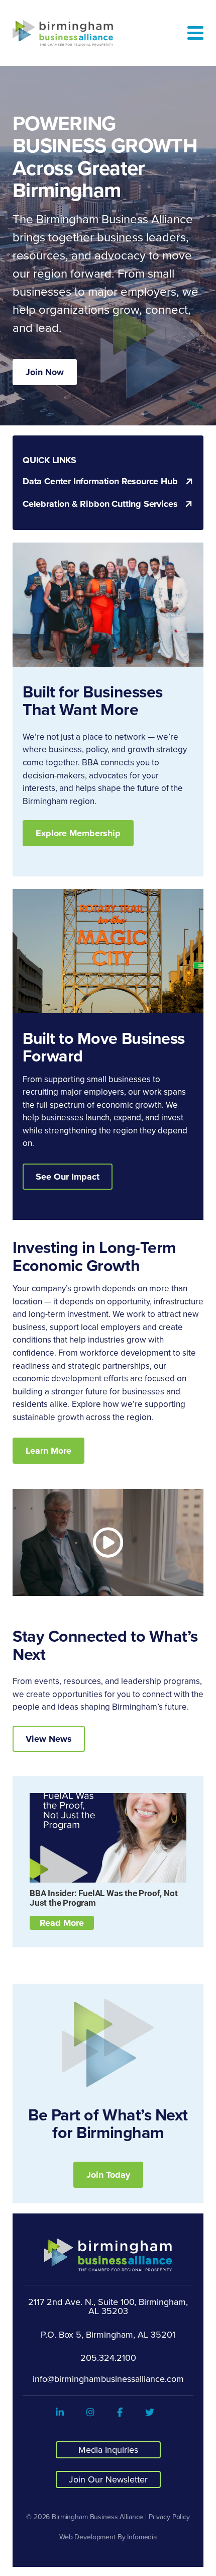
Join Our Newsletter (108, 2479)
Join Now (45, 372)
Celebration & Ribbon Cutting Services (100, 504)
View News (49, 1739)
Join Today (108, 2175)
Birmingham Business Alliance (97, 2517)
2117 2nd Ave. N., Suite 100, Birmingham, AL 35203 (108, 2306)
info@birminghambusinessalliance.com (108, 2379)
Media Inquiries (108, 2450)
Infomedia (142, 2537)
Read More (62, 1923)
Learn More (48, 1451)
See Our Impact (68, 1177)
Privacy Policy (169, 2517)
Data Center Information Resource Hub (100, 481)
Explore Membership (78, 833)
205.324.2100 (108, 2358)
